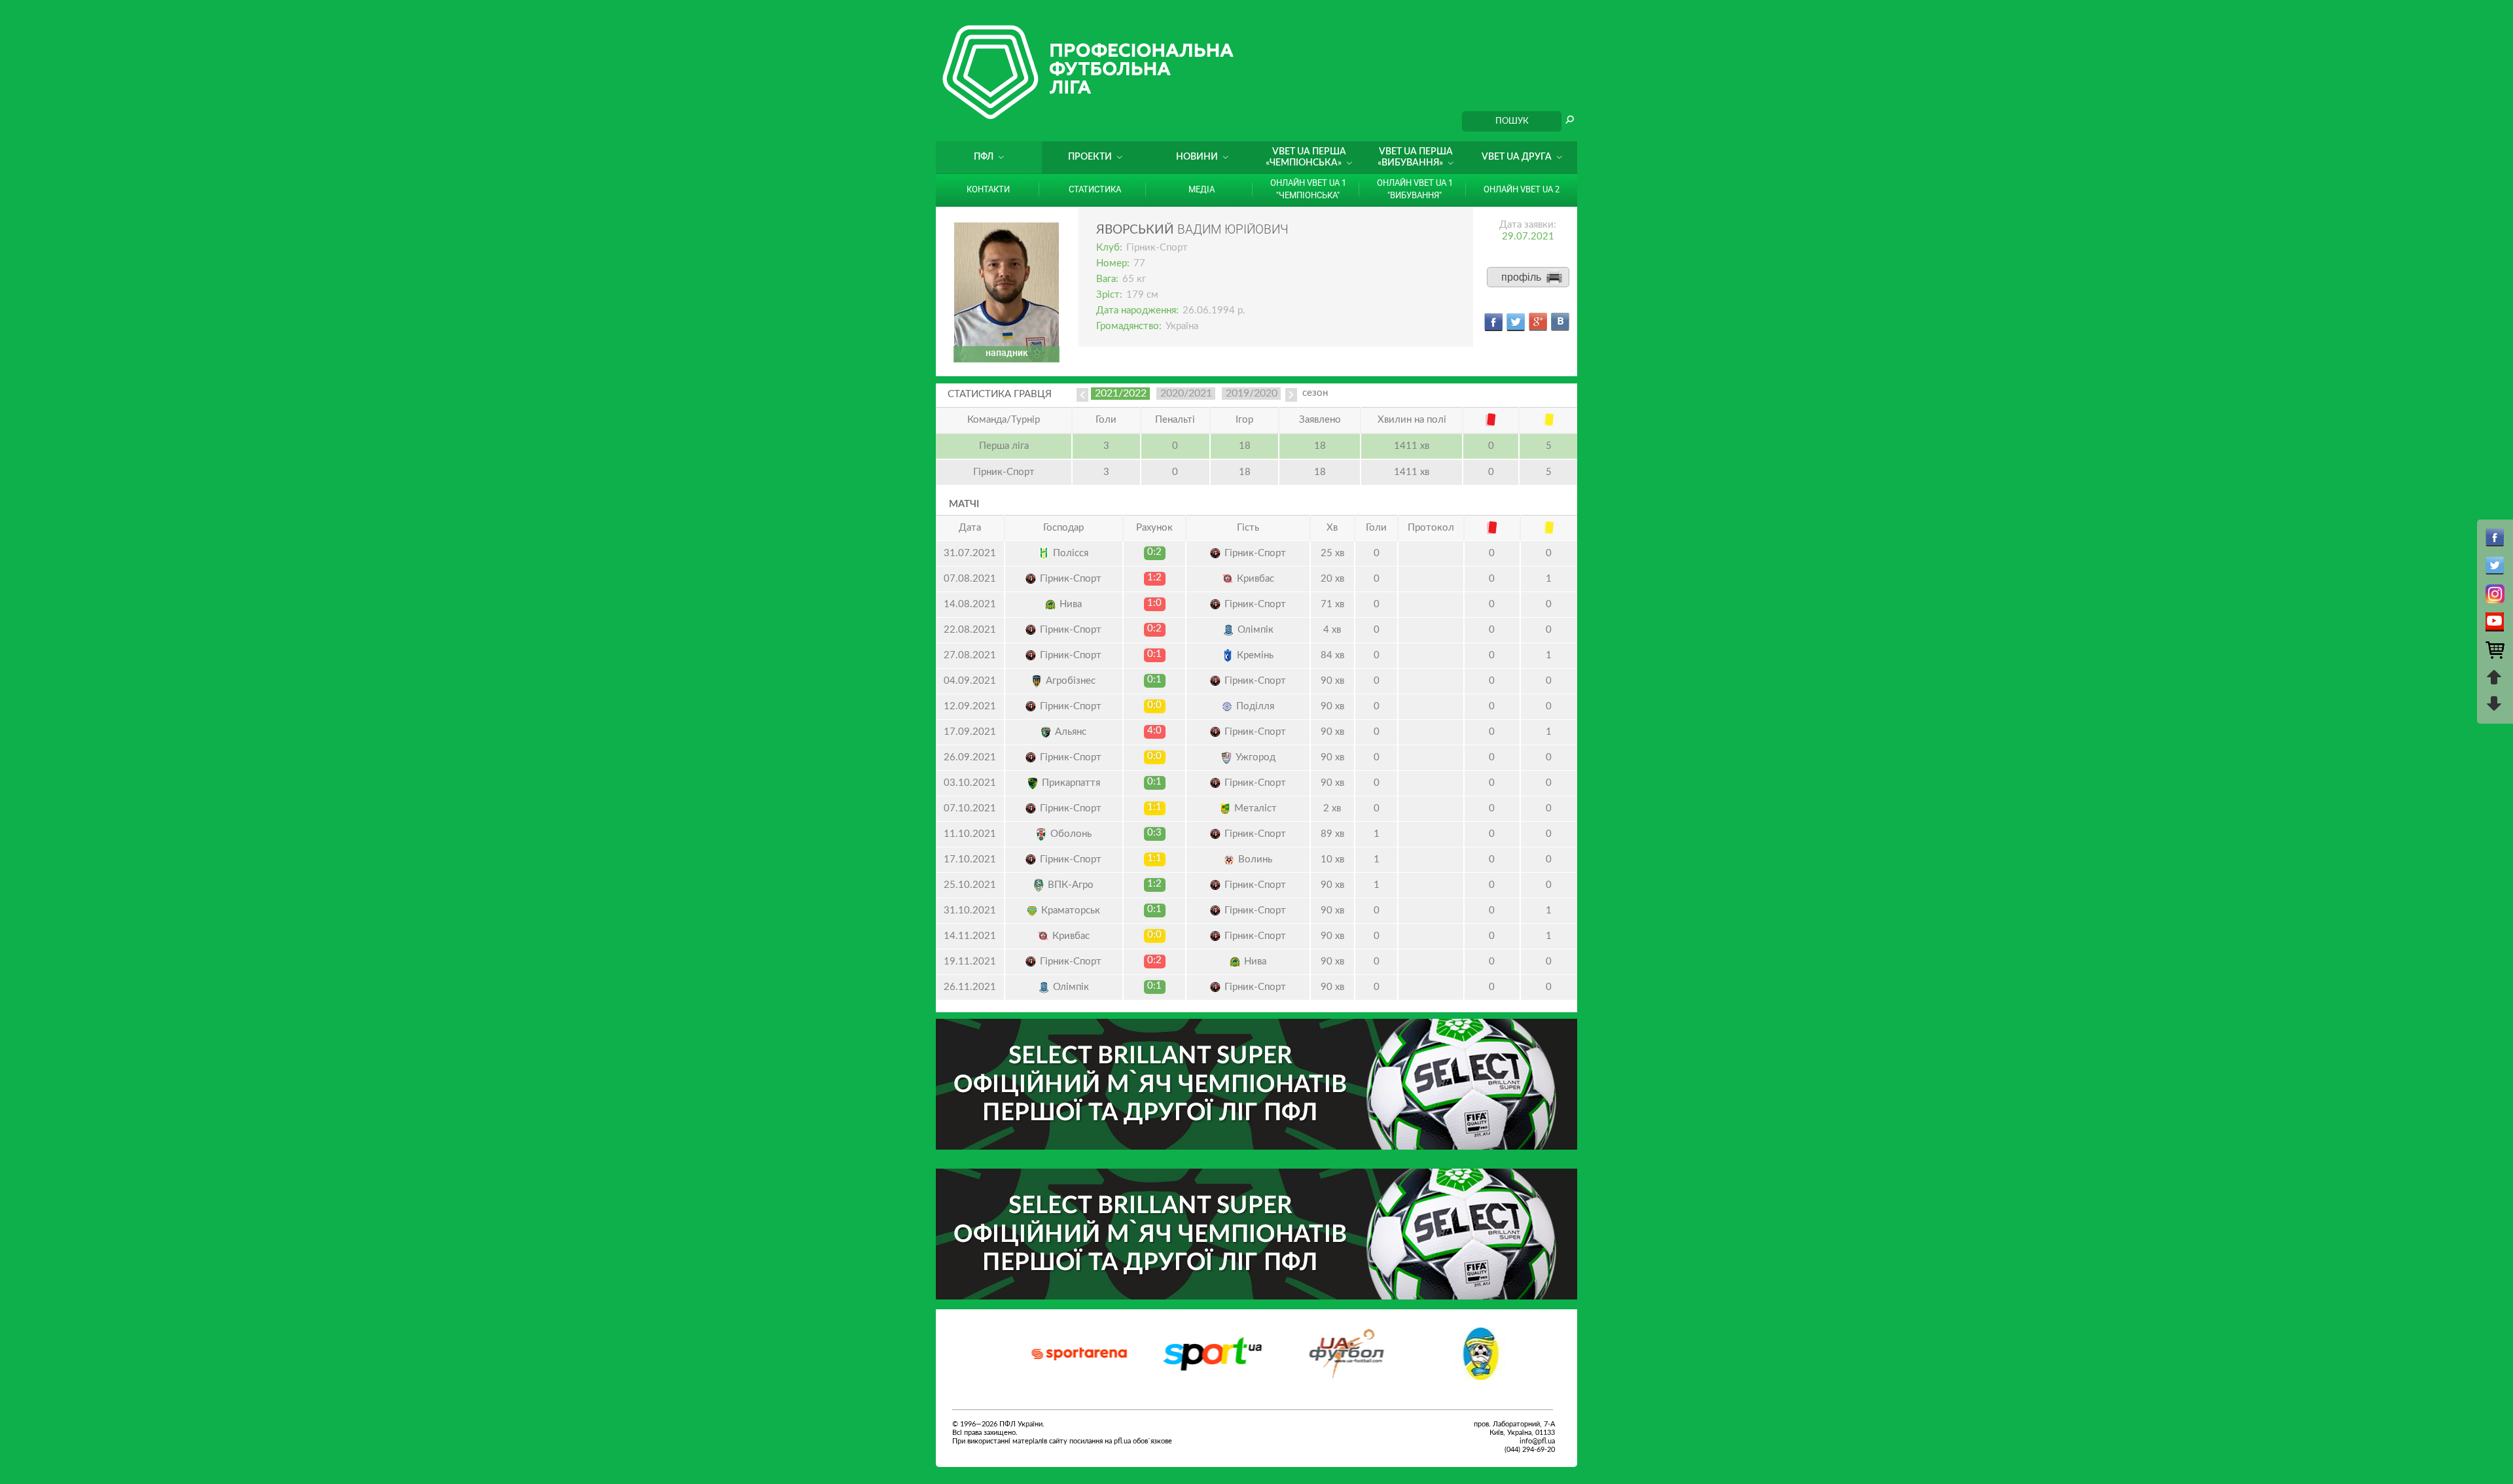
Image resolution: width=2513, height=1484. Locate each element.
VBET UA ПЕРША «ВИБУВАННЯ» (1415, 157)
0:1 (1154, 654)
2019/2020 (1252, 393)
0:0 (1154, 705)
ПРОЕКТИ (1090, 157)
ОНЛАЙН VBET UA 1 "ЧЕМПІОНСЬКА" (1308, 189)
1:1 (1154, 807)
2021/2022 (1121, 393)
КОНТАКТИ (988, 189)
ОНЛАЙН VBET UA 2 (1522, 189)
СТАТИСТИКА (1095, 189)
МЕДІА (1202, 189)
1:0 (1154, 603)
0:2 (1154, 552)
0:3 (1154, 833)
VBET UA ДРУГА (1517, 157)
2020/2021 (1186, 393)
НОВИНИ (1197, 157)
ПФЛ (984, 157)
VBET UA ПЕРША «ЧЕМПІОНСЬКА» (1306, 157)
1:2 (1154, 577)
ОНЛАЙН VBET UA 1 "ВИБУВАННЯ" (1415, 189)
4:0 (1154, 731)
